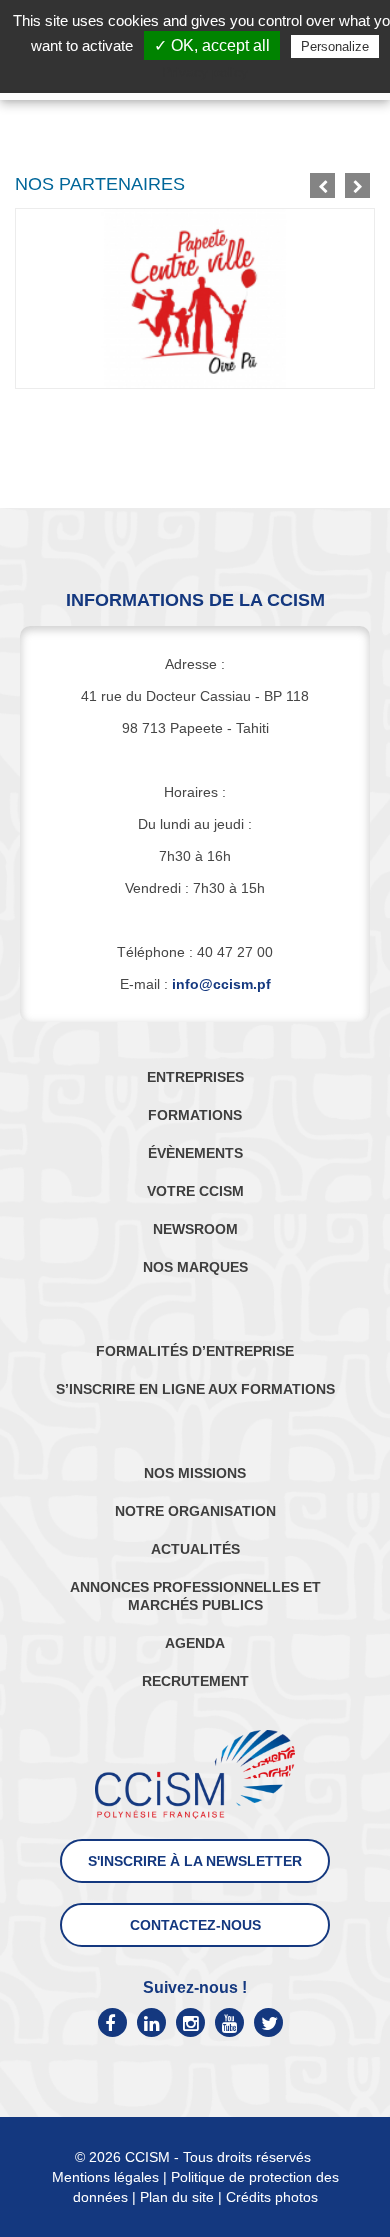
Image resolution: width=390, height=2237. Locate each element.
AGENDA (195, 1643)
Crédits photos (272, 2197)
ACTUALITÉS (195, 1549)
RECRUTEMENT (195, 1681)
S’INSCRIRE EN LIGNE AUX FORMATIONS (195, 1389)
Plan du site (177, 2197)
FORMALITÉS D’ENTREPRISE (195, 1351)
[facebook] (112, 2022)
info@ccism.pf (221, 984)
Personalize (335, 46)
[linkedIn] (151, 2022)
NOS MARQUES (195, 1267)
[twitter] (268, 2022)
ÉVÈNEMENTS (195, 1153)
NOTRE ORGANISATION (195, 1511)
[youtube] (229, 2022)
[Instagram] (190, 2022)
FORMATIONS (195, 1115)
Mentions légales (105, 2177)
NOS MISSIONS (195, 1473)
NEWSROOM (195, 1229)
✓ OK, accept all (212, 45)
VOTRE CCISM (195, 1191)
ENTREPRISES (195, 1077)
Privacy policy (205, 72)
